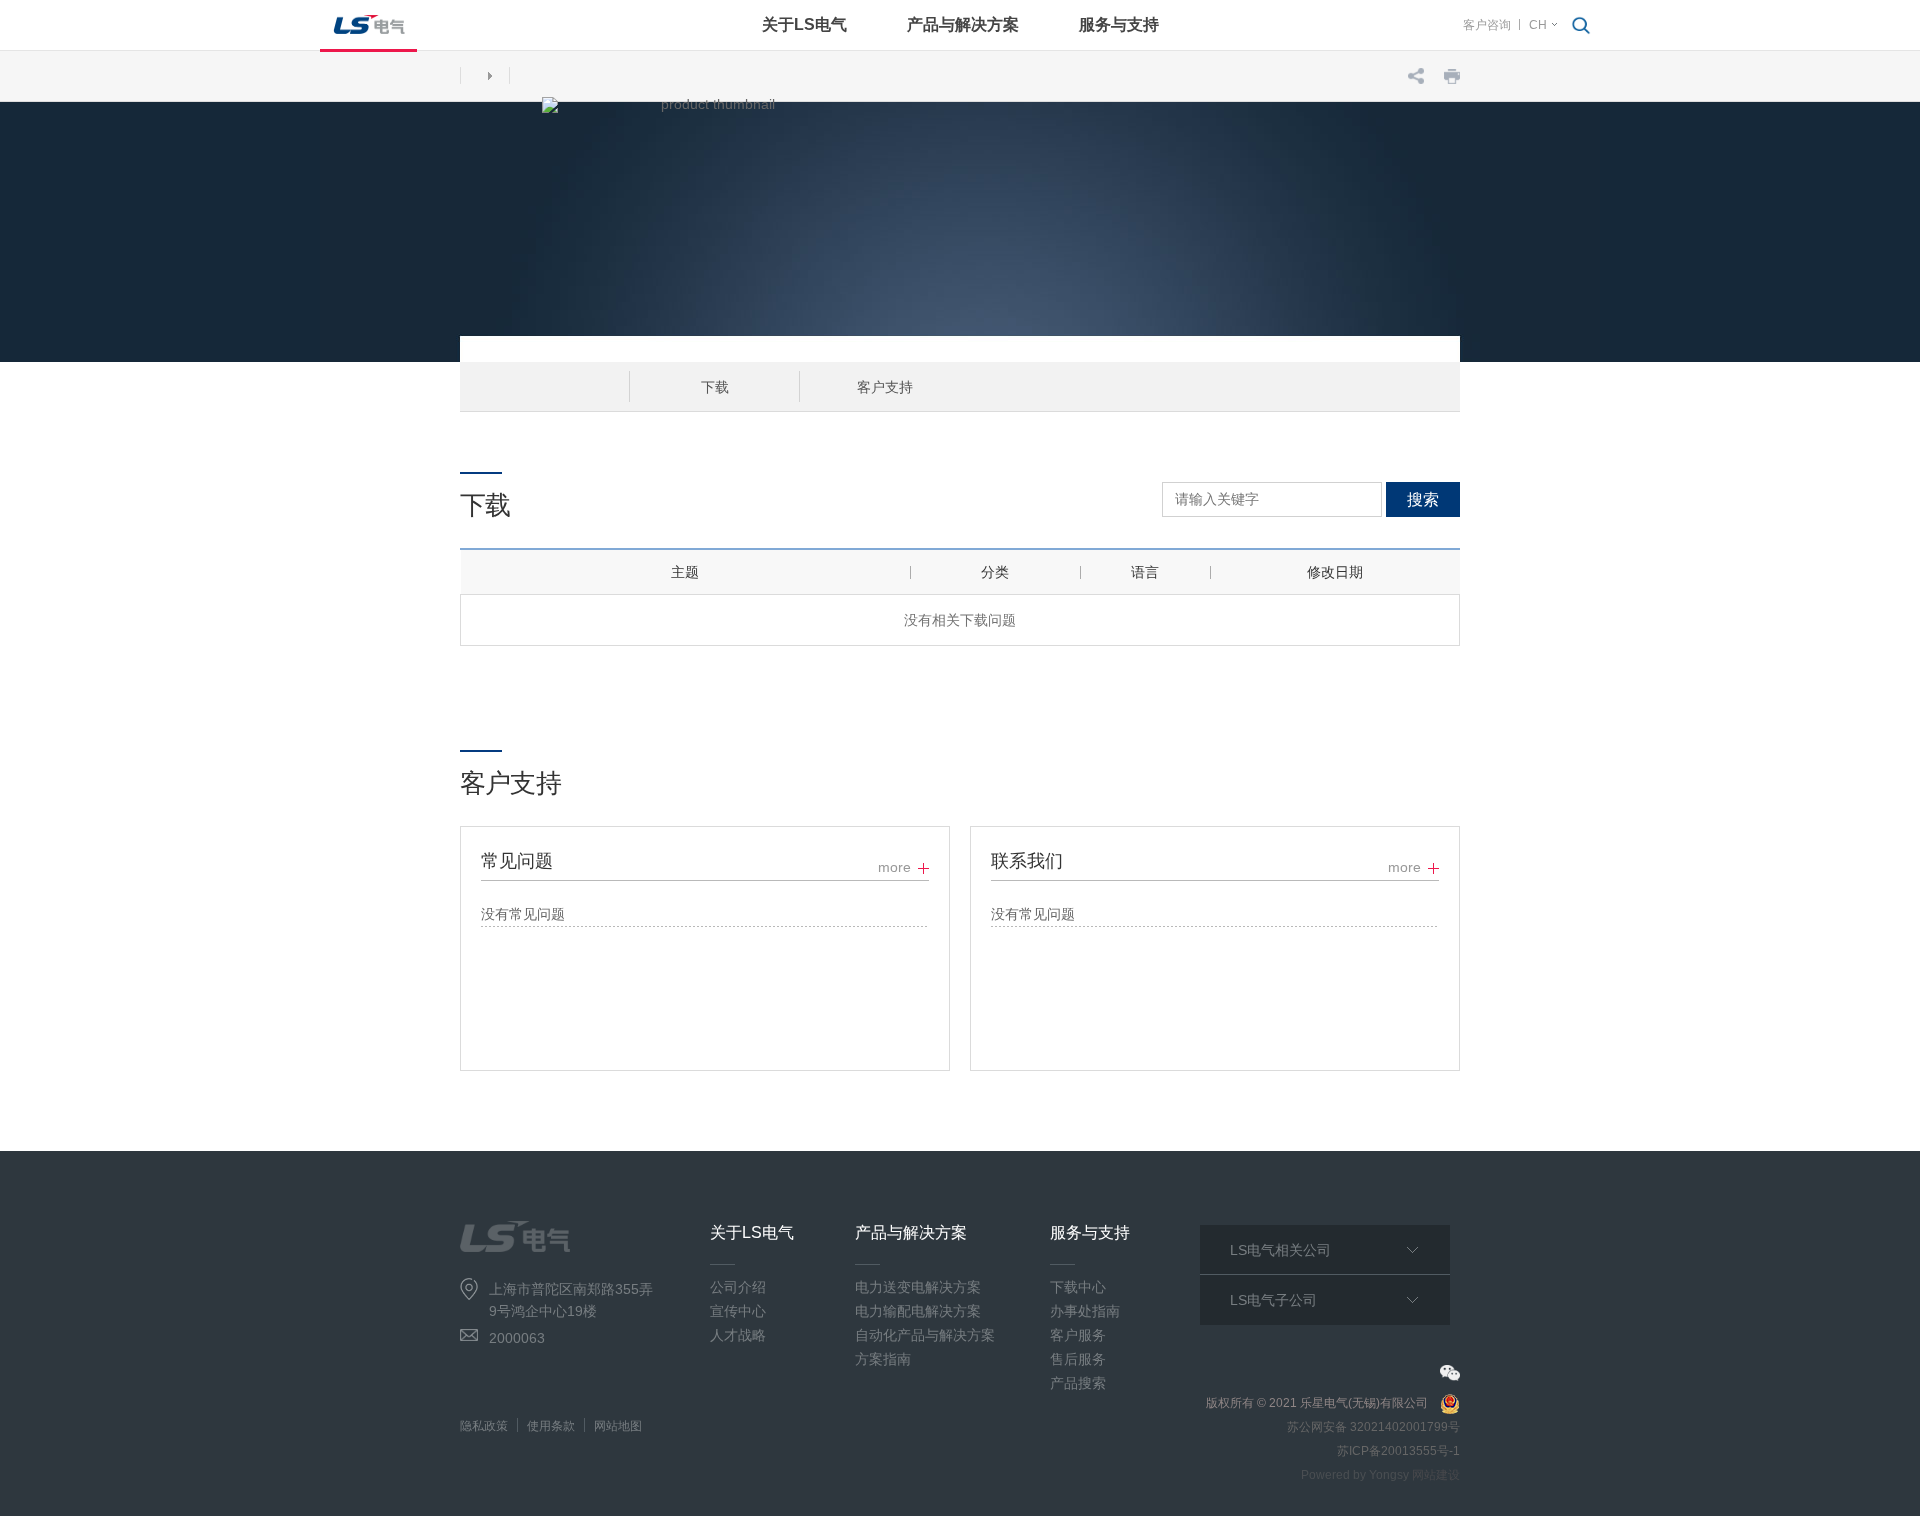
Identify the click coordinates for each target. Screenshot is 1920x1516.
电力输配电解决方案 (918, 1311)
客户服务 (1078, 1335)
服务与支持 (1119, 24)
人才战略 (738, 1335)
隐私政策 (484, 1426)
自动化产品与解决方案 (925, 1335)
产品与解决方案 (963, 24)
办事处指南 (1085, 1311)
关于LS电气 (804, 24)
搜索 (1423, 499)
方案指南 (883, 1359)
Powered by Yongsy (1355, 1475)
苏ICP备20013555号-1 (1398, 1451)
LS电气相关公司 (1280, 1250)
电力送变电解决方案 (918, 1287)
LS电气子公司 (1273, 1300)
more (894, 867)
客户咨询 (1487, 25)
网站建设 (1436, 1475)
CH (1538, 25)
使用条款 (551, 1426)
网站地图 (618, 1426)
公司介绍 (738, 1287)
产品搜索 (1078, 1383)
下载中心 (1078, 1287)
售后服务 (1078, 1359)
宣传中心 (738, 1311)
